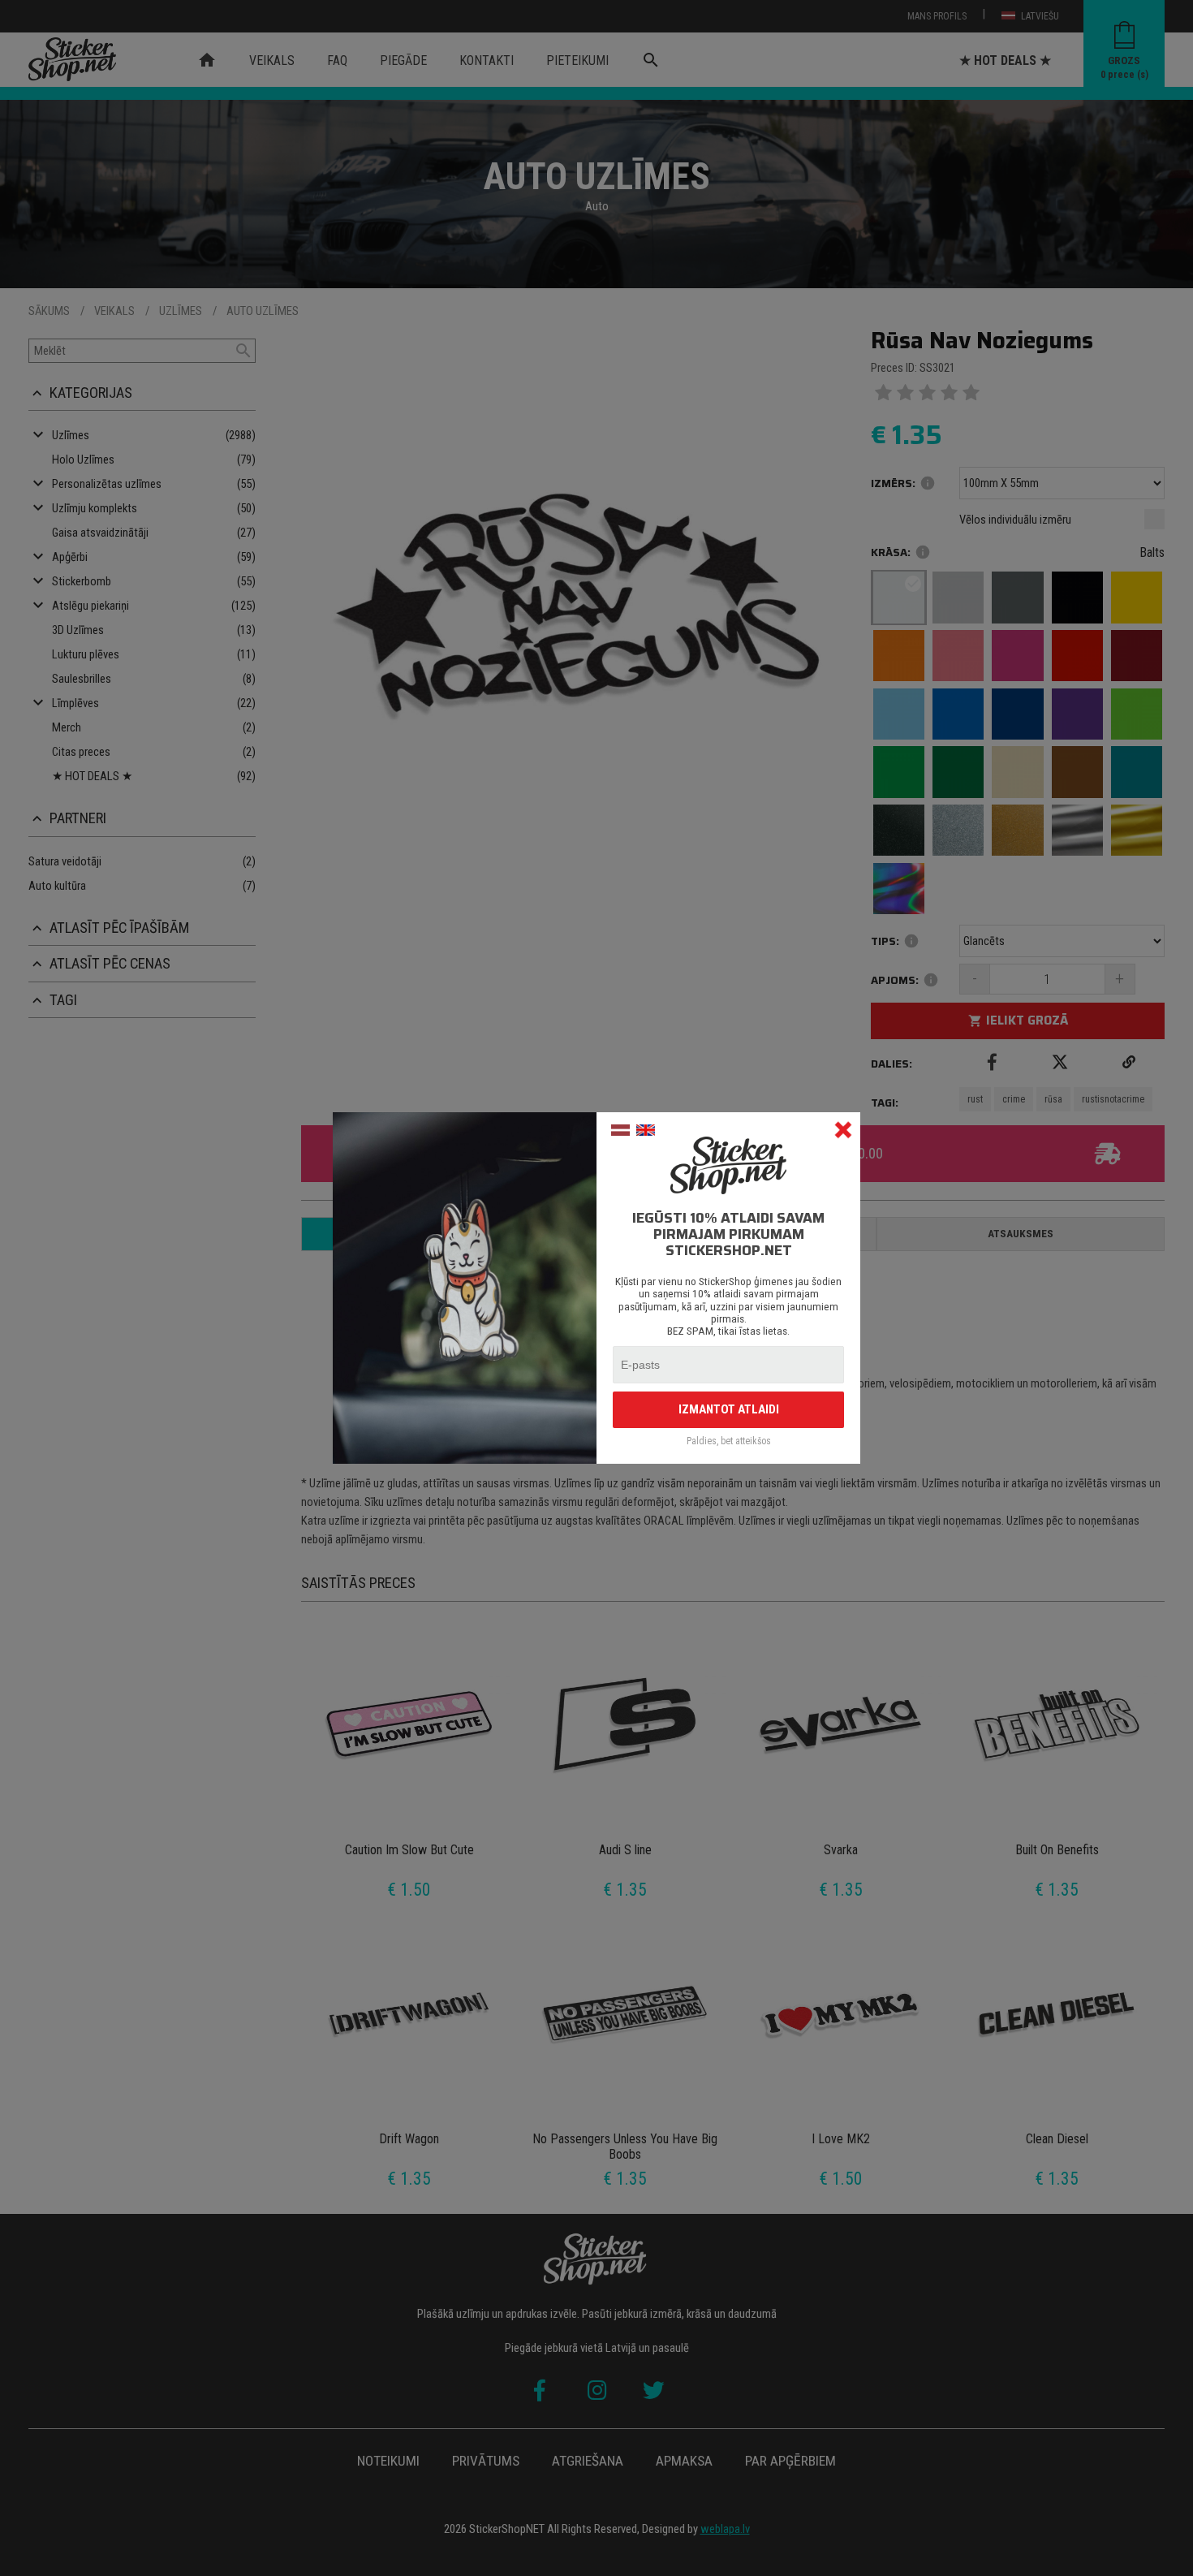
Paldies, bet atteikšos (729, 1441)
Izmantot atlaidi (729, 1409)
